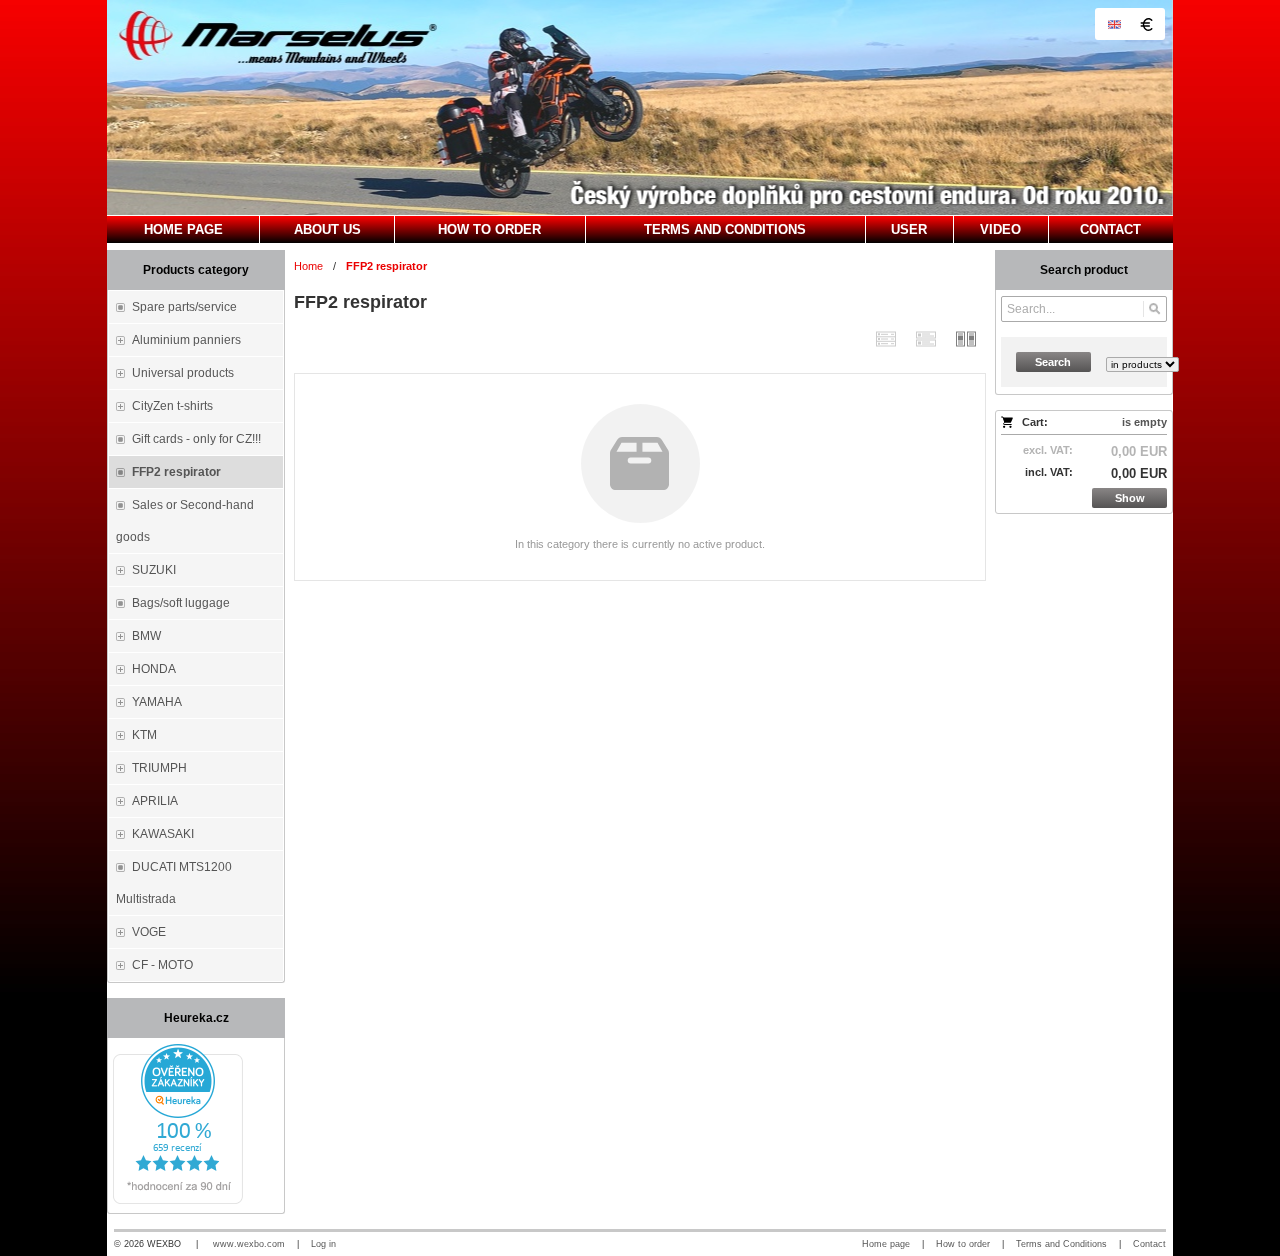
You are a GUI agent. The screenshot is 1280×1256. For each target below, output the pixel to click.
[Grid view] (926, 338)
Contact (1149, 1244)
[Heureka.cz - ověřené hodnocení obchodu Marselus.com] (178, 1200)
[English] (1114, 24)
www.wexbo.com (249, 1244)
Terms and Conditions (1061, 1244)
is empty (1144, 422)
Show (1130, 498)
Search (1053, 362)
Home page (886, 1244)
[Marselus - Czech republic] (640, 107)
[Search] (1154, 309)
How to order (963, 1244)
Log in (323, 1244)
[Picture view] (966, 338)
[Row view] (886, 338)
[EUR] (1146, 24)
